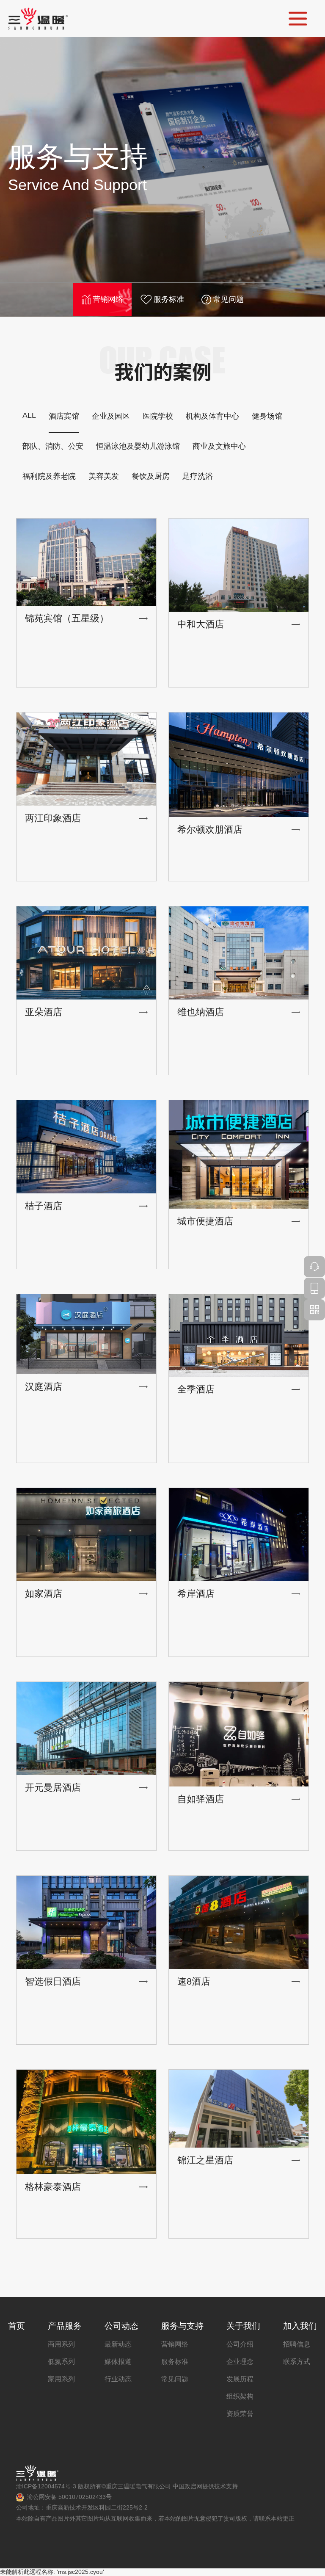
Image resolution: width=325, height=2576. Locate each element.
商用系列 (61, 2344)
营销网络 (108, 299)
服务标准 (169, 299)
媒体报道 (118, 2362)
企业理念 (240, 2362)
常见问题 (229, 299)
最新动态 (118, 2344)
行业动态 (118, 2379)
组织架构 (240, 2396)
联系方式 (297, 2362)
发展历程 (240, 2379)
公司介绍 (240, 2344)
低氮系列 (61, 2362)
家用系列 (61, 2379)
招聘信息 (297, 2344)
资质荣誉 (240, 2414)
